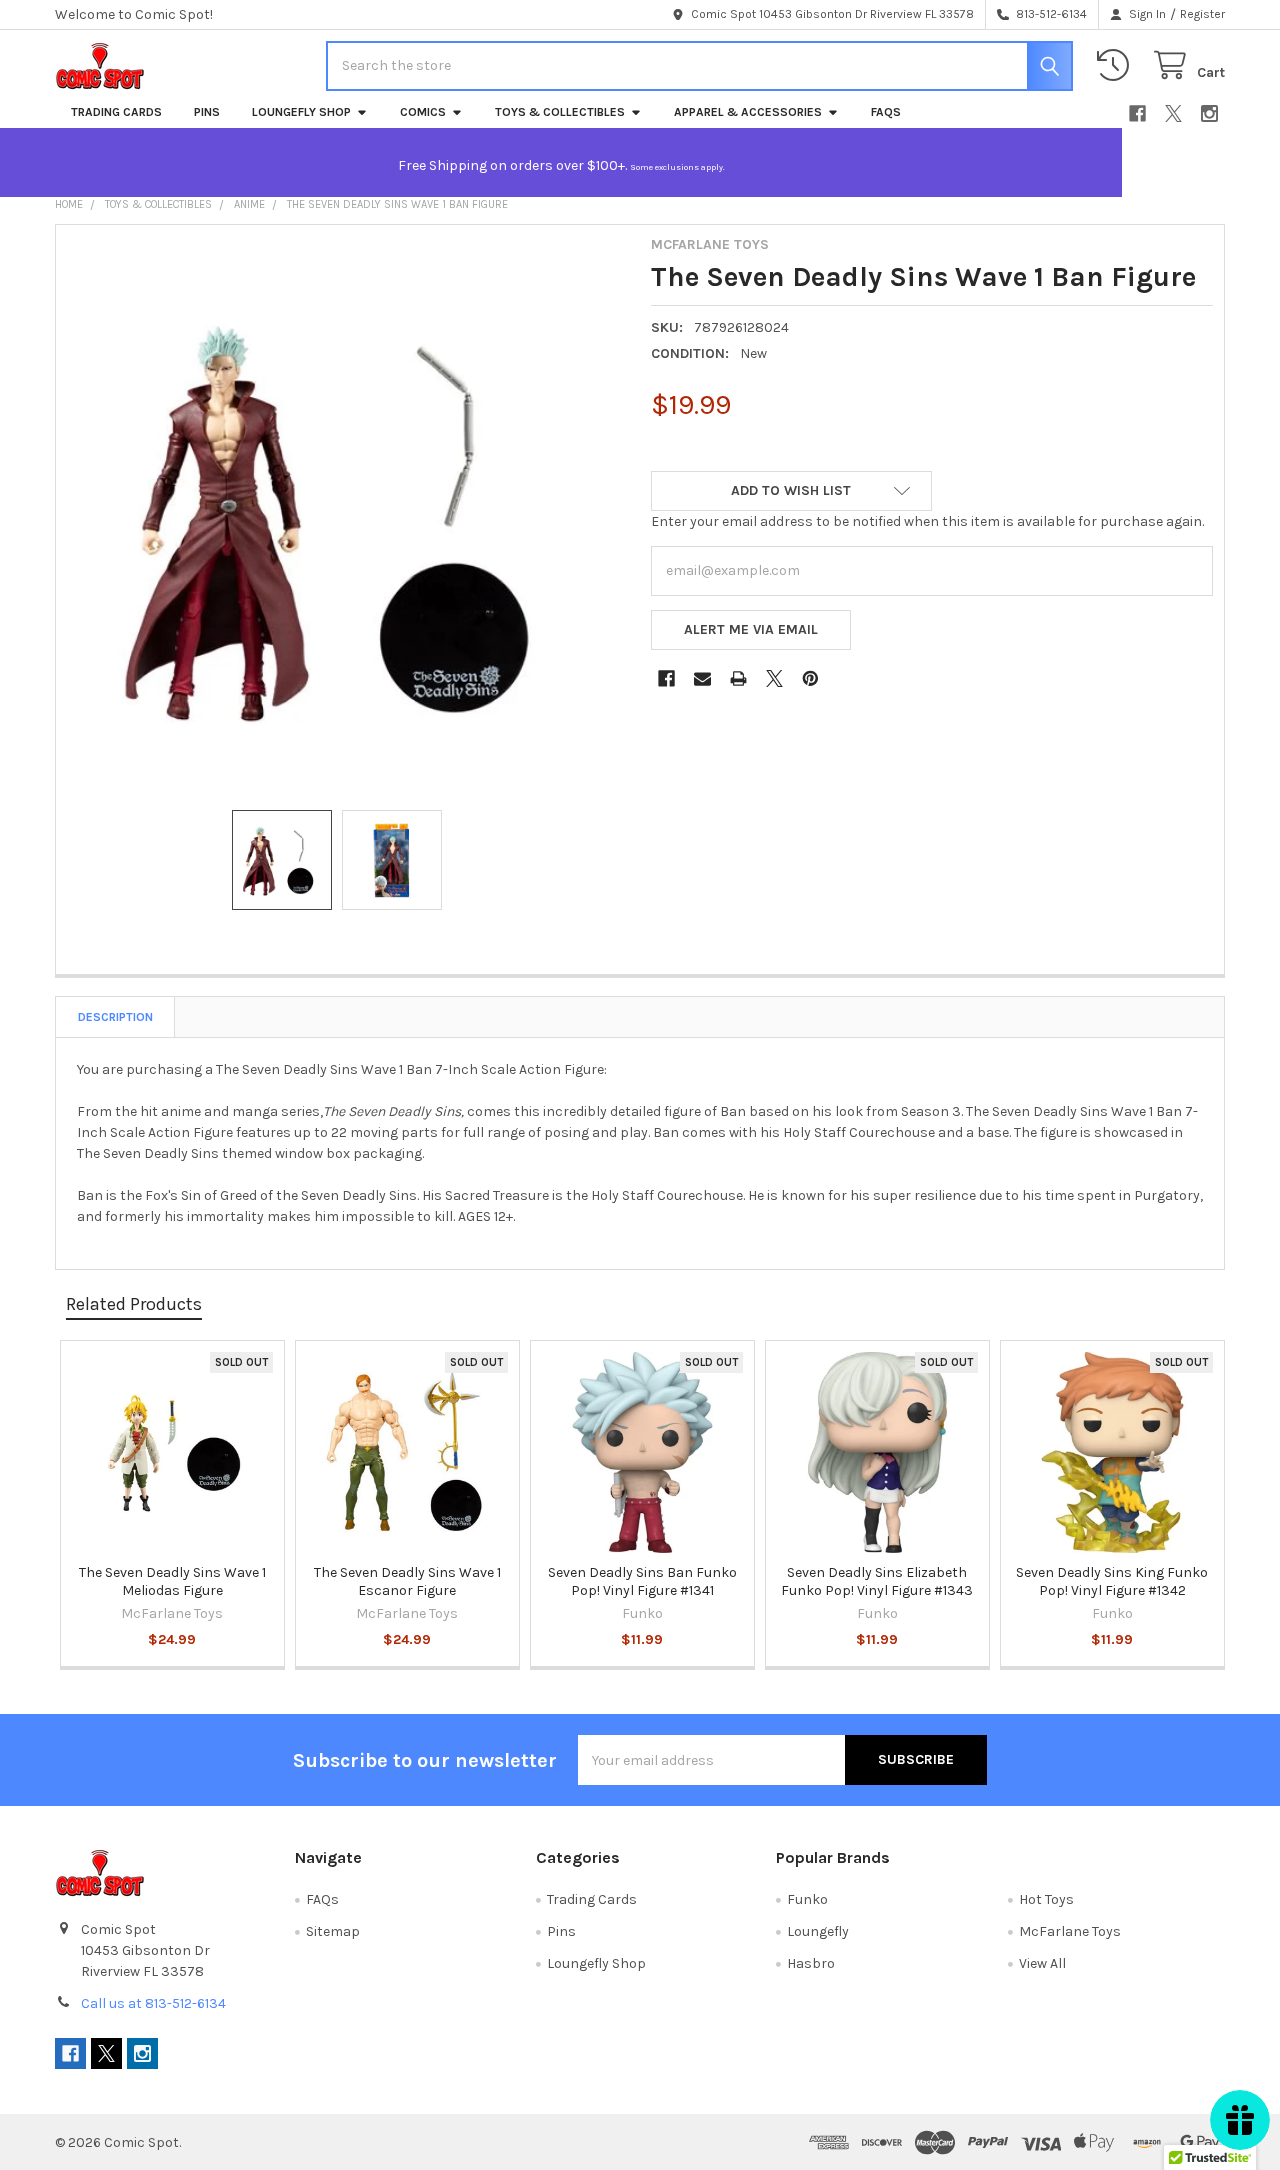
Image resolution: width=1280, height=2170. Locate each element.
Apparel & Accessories (748, 112)
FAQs (886, 112)
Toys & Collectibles (560, 112)
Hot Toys (1046, 1899)
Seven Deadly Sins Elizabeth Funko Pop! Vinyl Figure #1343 (877, 1581)
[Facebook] (1137, 113)
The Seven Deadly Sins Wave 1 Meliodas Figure (172, 1581)
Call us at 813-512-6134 (153, 2003)
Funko (807, 1899)
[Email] (702, 678)
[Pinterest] (810, 678)
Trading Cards (116, 112)
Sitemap (333, 1931)
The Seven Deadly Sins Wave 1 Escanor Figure (407, 1581)
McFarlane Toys (1070, 1931)
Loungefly (818, 1931)
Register (1202, 14)
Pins (207, 112)
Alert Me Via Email (751, 629)
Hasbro (811, 1963)
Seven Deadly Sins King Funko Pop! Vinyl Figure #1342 (1112, 1581)
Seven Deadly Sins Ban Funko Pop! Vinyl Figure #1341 (642, 1581)
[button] (791, 491)
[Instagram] (1209, 113)
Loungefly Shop (301, 112)
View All (1042, 1963)
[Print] (738, 678)
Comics (423, 112)
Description (115, 1017)
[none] (348, 517)
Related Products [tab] (134, 1304)
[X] (1173, 113)
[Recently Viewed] (1117, 65)
